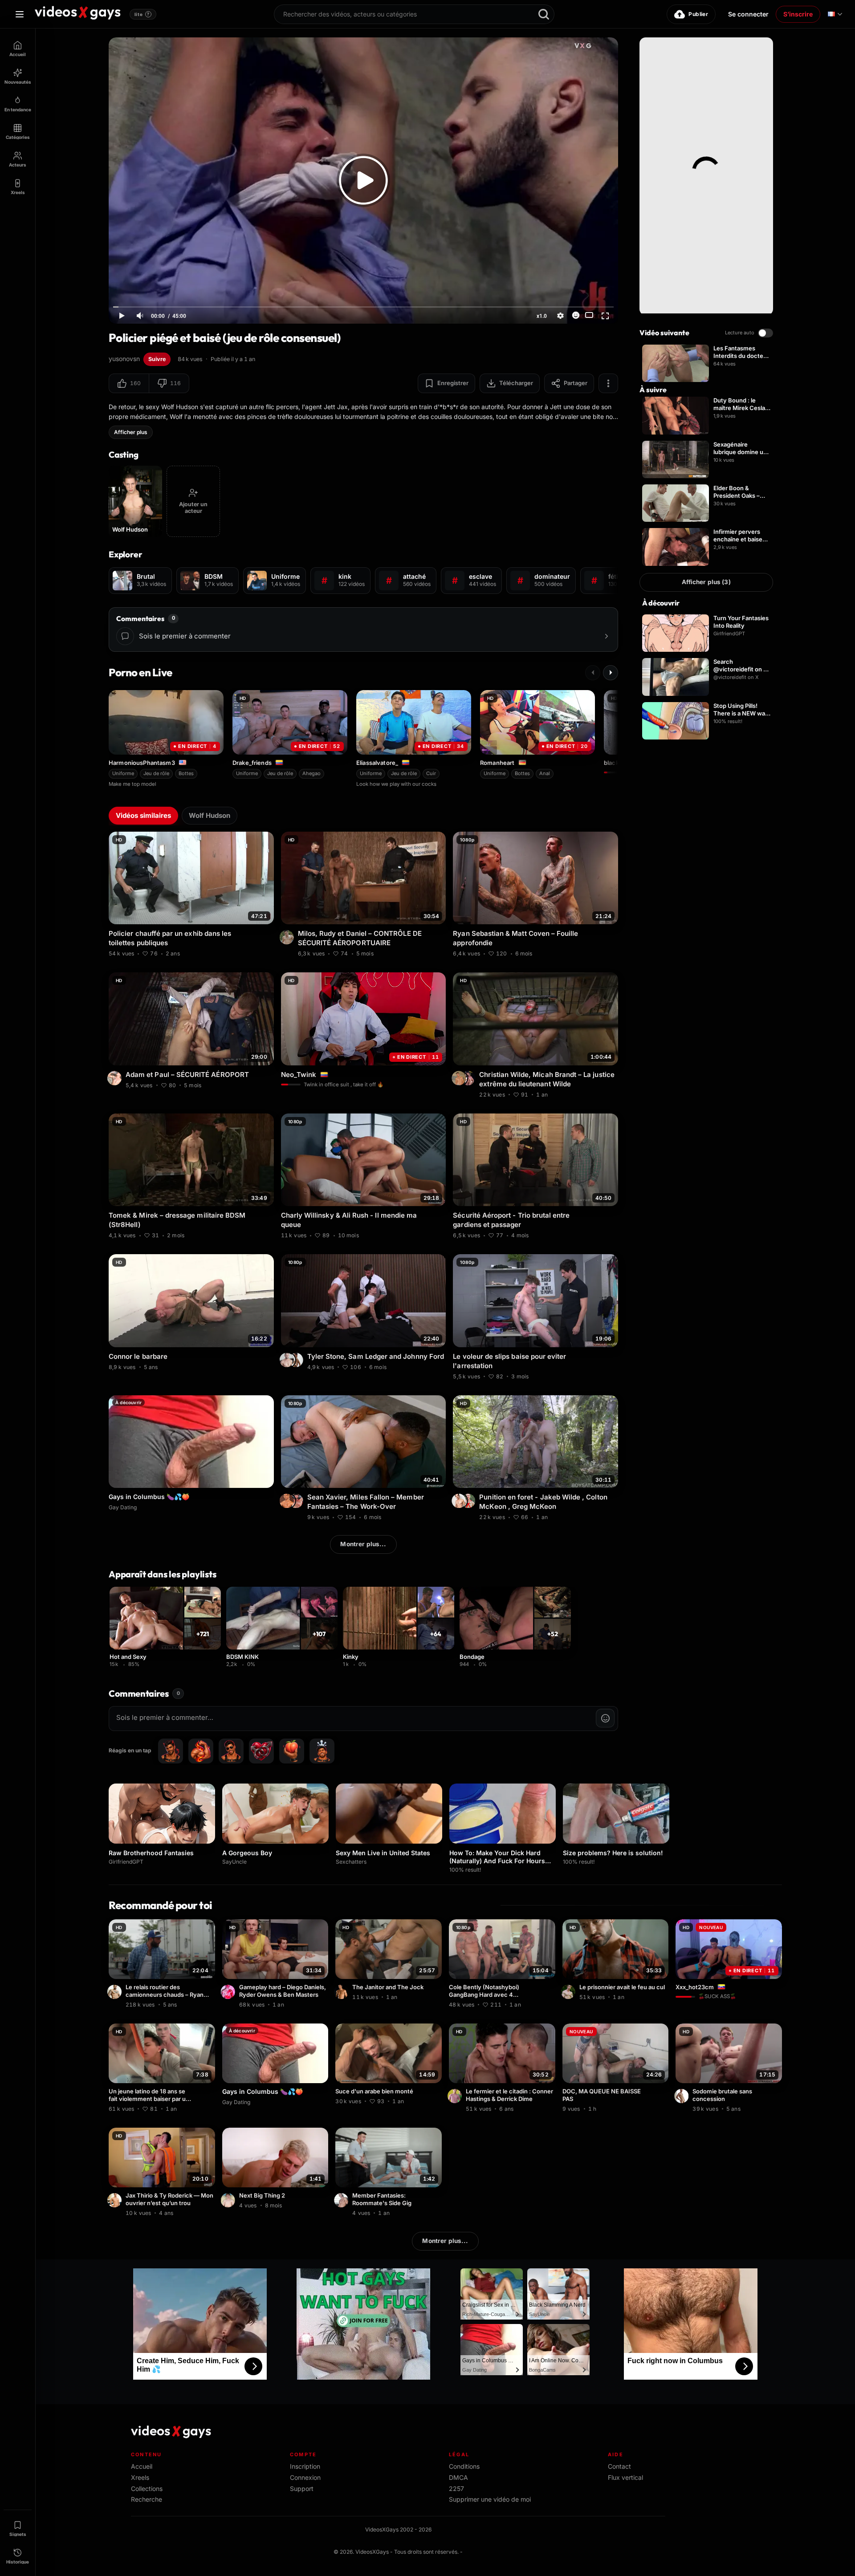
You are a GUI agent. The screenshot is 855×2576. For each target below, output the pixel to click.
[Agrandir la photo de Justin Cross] (229, 2200)
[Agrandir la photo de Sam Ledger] (297, 1360)
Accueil (142, 2466)
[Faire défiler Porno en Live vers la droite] (611, 673)
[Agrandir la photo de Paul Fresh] (116, 1078)
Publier (698, 14)
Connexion (305, 2477)
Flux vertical (625, 2477)
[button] (129, 383)
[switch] (765, 333)
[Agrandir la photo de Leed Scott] (342, 1992)
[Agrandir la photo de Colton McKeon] (469, 1501)
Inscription (305, 2466)
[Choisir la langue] (835, 14)
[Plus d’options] (608, 383)
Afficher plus (131, 432)
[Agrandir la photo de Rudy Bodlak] (288, 937)
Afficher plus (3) (706, 582)
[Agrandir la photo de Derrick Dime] (456, 2096)
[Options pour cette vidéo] (269, 952)
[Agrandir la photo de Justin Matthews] (342, 2200)
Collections (147, 2489)
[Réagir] (576, 315)
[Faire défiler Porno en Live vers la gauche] (593, 673)
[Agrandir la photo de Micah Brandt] (469, 1078)
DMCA (458, 2477)
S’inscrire (798, 14)
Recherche (147, 2499)
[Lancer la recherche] (544, 14)
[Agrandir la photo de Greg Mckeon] (460, 1501)
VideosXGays (372, 2552)
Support (302, 2489)
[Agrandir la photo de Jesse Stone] (570, 1992)
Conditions (464, 2466)
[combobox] (414, 14)
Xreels (140, 2477)
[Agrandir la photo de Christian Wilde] (460, 1078)
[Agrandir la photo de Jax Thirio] (116, 2200)
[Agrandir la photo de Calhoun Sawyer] (683, 2096)
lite (142, 14)
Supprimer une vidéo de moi (490, 2499)
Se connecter (748, 14)
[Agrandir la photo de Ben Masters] (229, 1992)
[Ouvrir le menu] (20, 14)
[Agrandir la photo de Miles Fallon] (297, 1501)
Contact (619, 2466)
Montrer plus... (363, 1544)
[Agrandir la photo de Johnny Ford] (288, 1360)
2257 (456, 2489)
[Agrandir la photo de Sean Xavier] (288, 1501)
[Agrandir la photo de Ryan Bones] (116, 1992)
